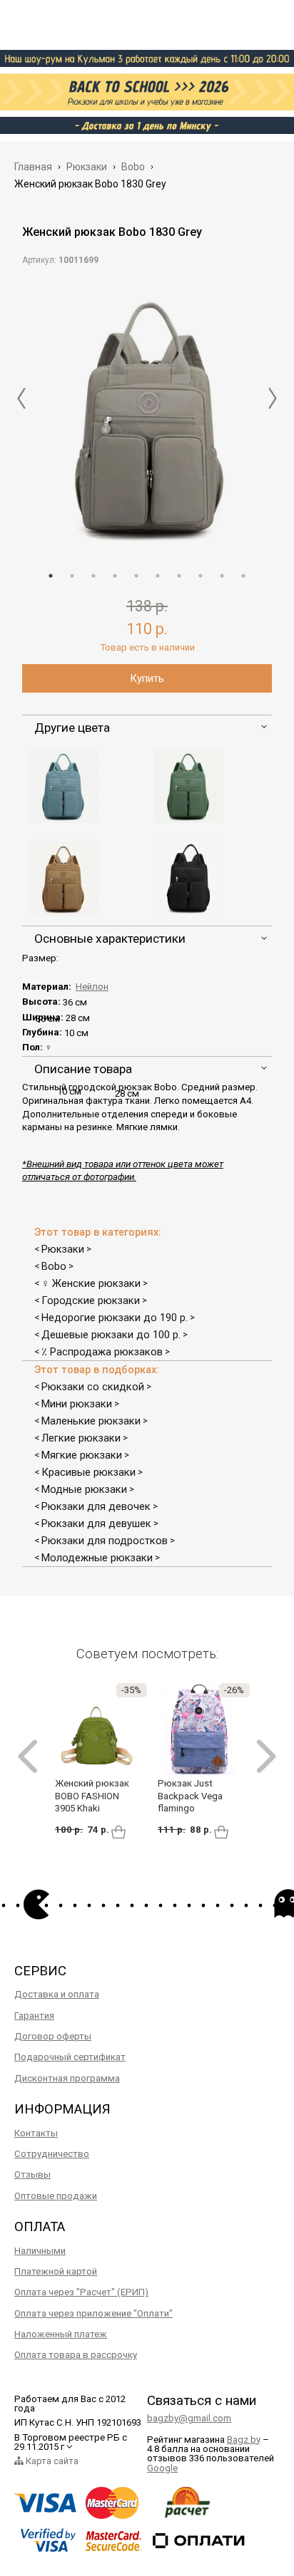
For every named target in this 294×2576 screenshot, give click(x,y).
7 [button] (179, 576)
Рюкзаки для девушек (96, 1524)
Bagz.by (244, 2440)
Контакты (36, 2133)
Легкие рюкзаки (81, 1438)
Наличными (40, 2251)
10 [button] (243, 576)
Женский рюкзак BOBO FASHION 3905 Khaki (92, 1796)
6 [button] (158, 576)
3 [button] (93, 576)
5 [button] (136, 576)
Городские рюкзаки (91, 1300)
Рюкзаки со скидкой (93, 1387)
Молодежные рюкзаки (97, 1558)
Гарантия (34, 2016)
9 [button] (222, 576)
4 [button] (115, 576)
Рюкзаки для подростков (105, 1541)
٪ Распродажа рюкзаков (102, 1352)
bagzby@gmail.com (189, 2418)
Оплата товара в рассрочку (76, 2355)
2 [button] (72, 576)
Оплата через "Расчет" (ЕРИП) (81, 2292)
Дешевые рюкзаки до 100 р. (111, 1335)
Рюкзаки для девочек (96, 1506)
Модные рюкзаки (84, 1489)
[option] (147, 414)
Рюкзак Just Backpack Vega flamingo (190, 1796)
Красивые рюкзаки (88, 1472)
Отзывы (32, 2174)
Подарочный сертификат (70, 2057)
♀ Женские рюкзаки (91, 1283)
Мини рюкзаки (77, 1404)
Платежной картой (56, 2271)
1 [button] (51, 576)
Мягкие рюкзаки (82, 1455)
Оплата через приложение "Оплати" (93, 2313)
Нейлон (92, 987)
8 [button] (201, 576)
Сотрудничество (52, 2154)
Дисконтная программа (67, 2078)
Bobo (54, 1266)
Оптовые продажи (56, 2196)
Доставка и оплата (57, 1994)
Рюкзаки (63, 1249)
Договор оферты (53, 2036)
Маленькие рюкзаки (91, 1421)
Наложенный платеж (61, 2334)
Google (162, 2468)
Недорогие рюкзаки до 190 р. (115, 1318)
